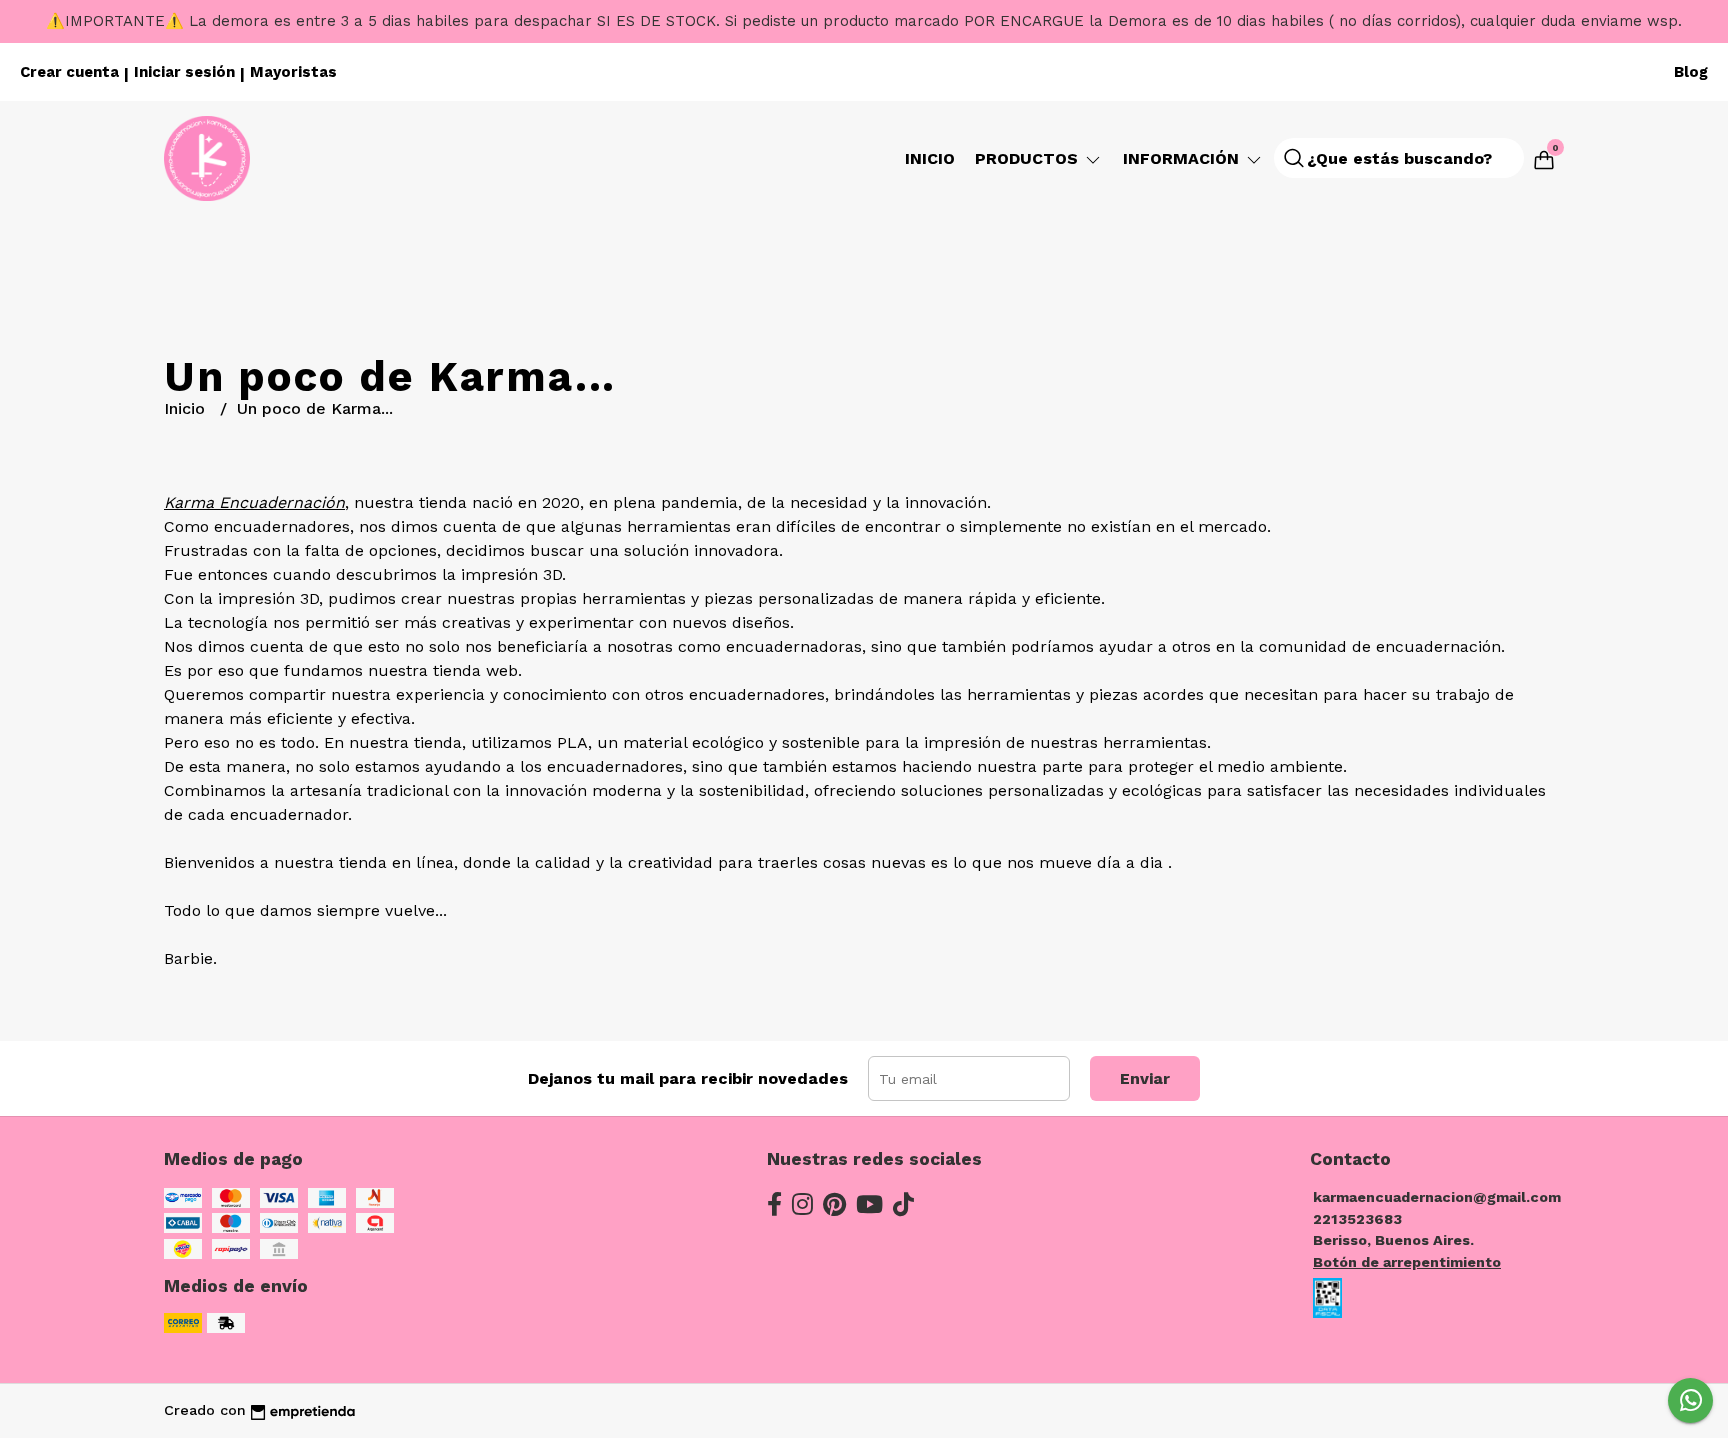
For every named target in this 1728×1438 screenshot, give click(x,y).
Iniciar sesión (184, 72)
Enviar (1145, 1078)
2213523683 (1357, 1219)
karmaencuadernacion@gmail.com (1437, 1197)
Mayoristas (293, 72)
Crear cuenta (69, 72)
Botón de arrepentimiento (1407, 1262)
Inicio (930, 158)
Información (1183, 158)
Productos (1029, 158)
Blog (1691, 72)
